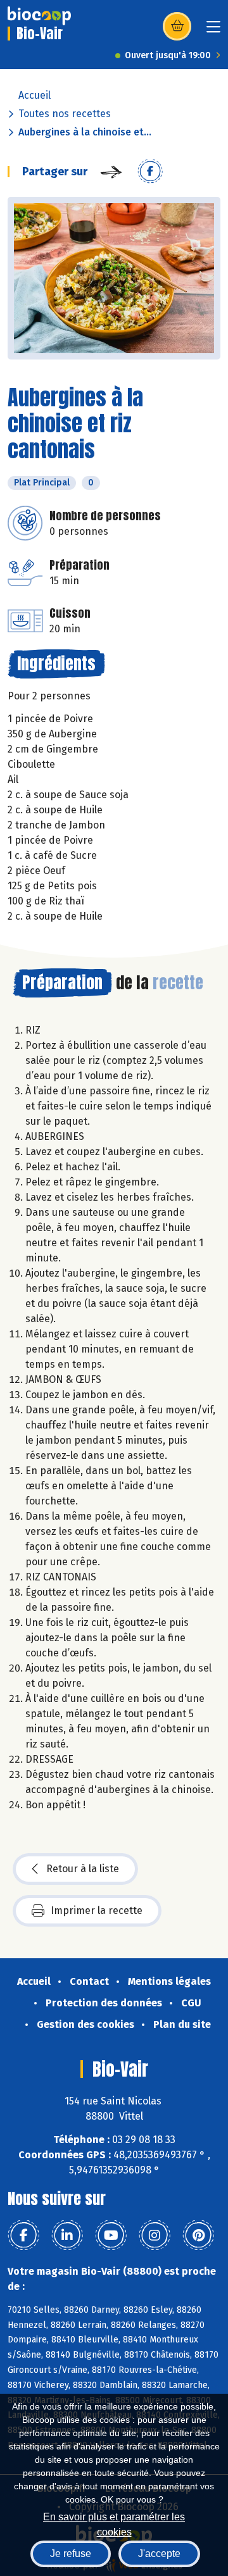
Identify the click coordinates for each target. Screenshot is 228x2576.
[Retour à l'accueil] (39, 16)
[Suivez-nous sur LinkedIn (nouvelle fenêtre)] (67, 2235)
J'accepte (159, 2554)
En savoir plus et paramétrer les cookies (114, 2523)
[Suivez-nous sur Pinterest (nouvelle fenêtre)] (198, 2235)
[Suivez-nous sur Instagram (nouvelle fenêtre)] (155, 2235)
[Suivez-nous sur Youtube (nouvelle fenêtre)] (111, 2235)
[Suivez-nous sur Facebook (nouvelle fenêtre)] (23, 2235)
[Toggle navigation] (213, 31)
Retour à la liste (83, 1869)
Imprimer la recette (97, 1910)
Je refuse (71, 2554)
